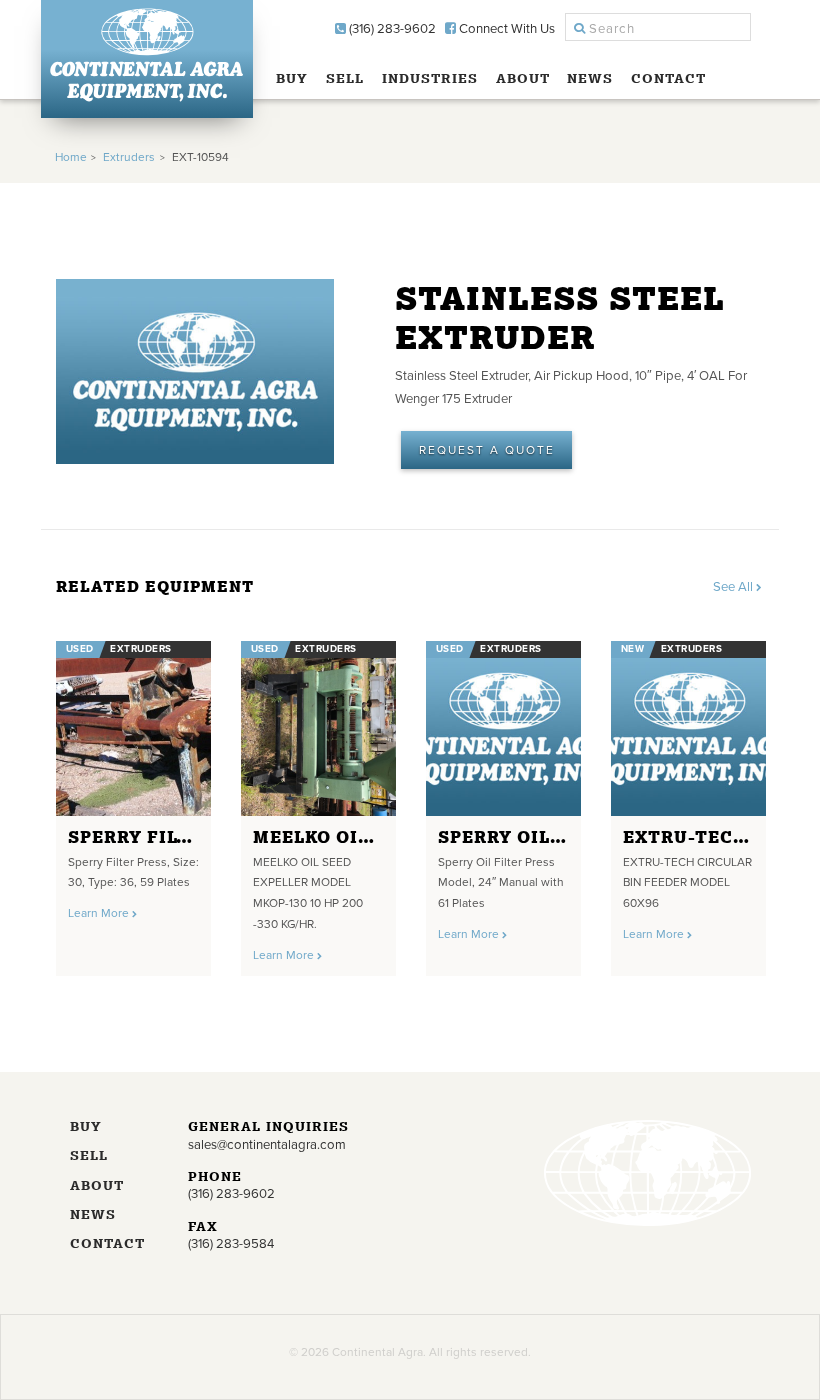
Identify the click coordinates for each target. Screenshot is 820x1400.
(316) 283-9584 (231, 1244)
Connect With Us (505, 29)
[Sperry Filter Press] (133, 728)
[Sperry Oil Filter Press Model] (503, 728)
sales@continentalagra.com (267, 1145)
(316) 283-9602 (391, 29)
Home (71, 157)
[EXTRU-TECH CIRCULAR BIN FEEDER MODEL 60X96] (688, 728)
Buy (292, 78)
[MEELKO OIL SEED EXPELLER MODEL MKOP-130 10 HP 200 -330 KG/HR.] (318, 728)
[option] (133, 802)
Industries (430, 78)
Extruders (129, 157)
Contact (668, 78)
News (590, 78)
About (523, 78)
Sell (345, 78)
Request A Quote (487, 450)
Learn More (100, 913)
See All (734, 587)
